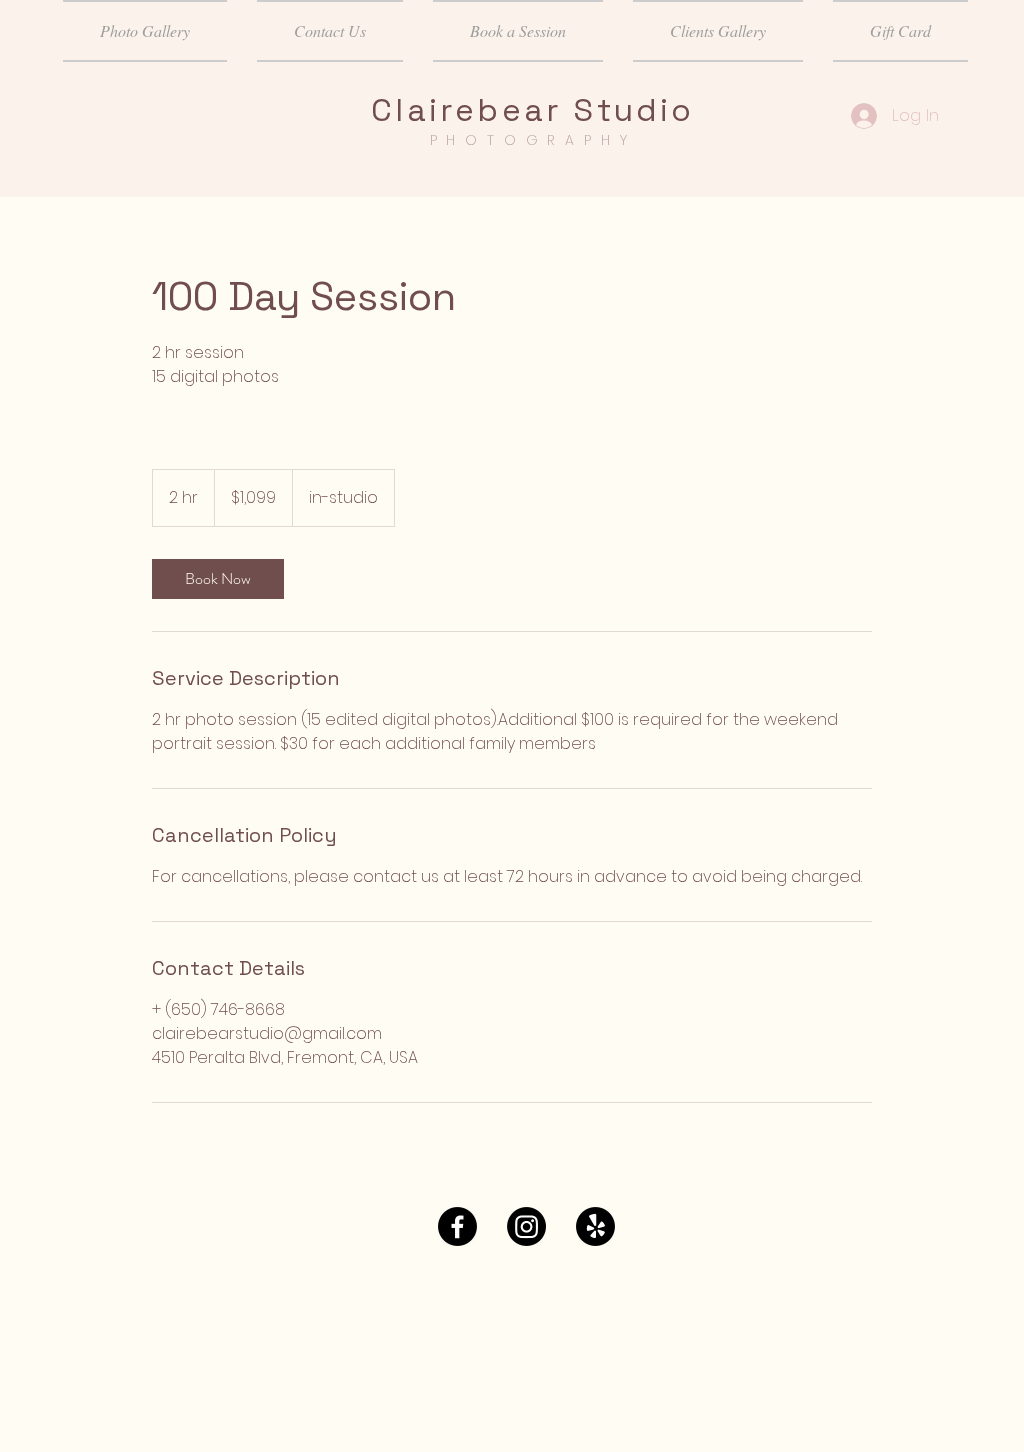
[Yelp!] (595, 1226)
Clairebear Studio (532, 110)
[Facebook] (457, 1226)
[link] (218, 579)
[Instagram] (526, 1226)
